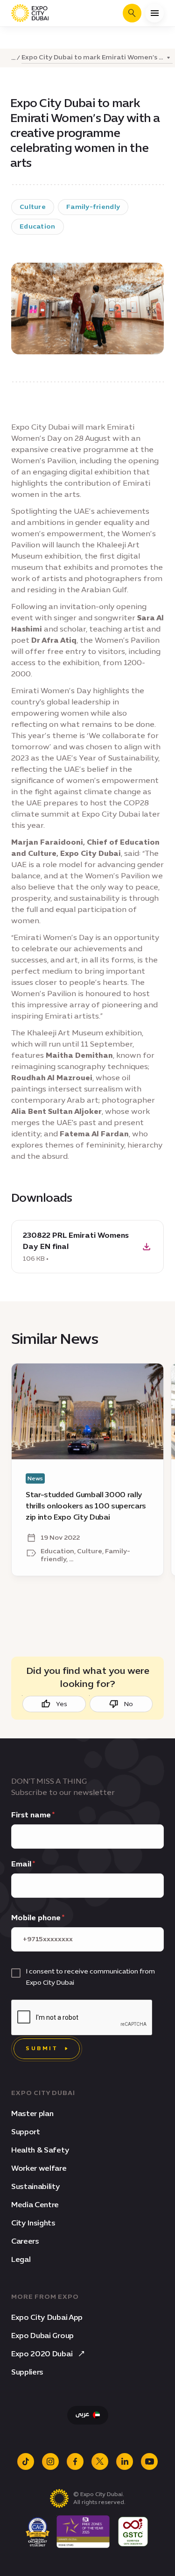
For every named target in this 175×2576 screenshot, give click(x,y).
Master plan (32, 2113)
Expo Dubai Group (42, 2336)
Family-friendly (93, 207)
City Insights (33, 2223)
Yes (62, 1704)
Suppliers (27, 2372)
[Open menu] (154, 13)
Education (38, 226)
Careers (25, 2241)
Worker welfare (39, 2168)
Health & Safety (40, 2150)
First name (31, 1815)
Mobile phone (36, 1918)
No (129, 1704)
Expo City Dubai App (47, 2317)
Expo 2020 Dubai (42, 2354)
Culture (33, 207)
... (13, 58)
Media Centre (35, 2205)
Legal (21, 2259)
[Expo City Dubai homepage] (30, 13)
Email (21, 1864)
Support (26, 2132)
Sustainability (36, 2186)
